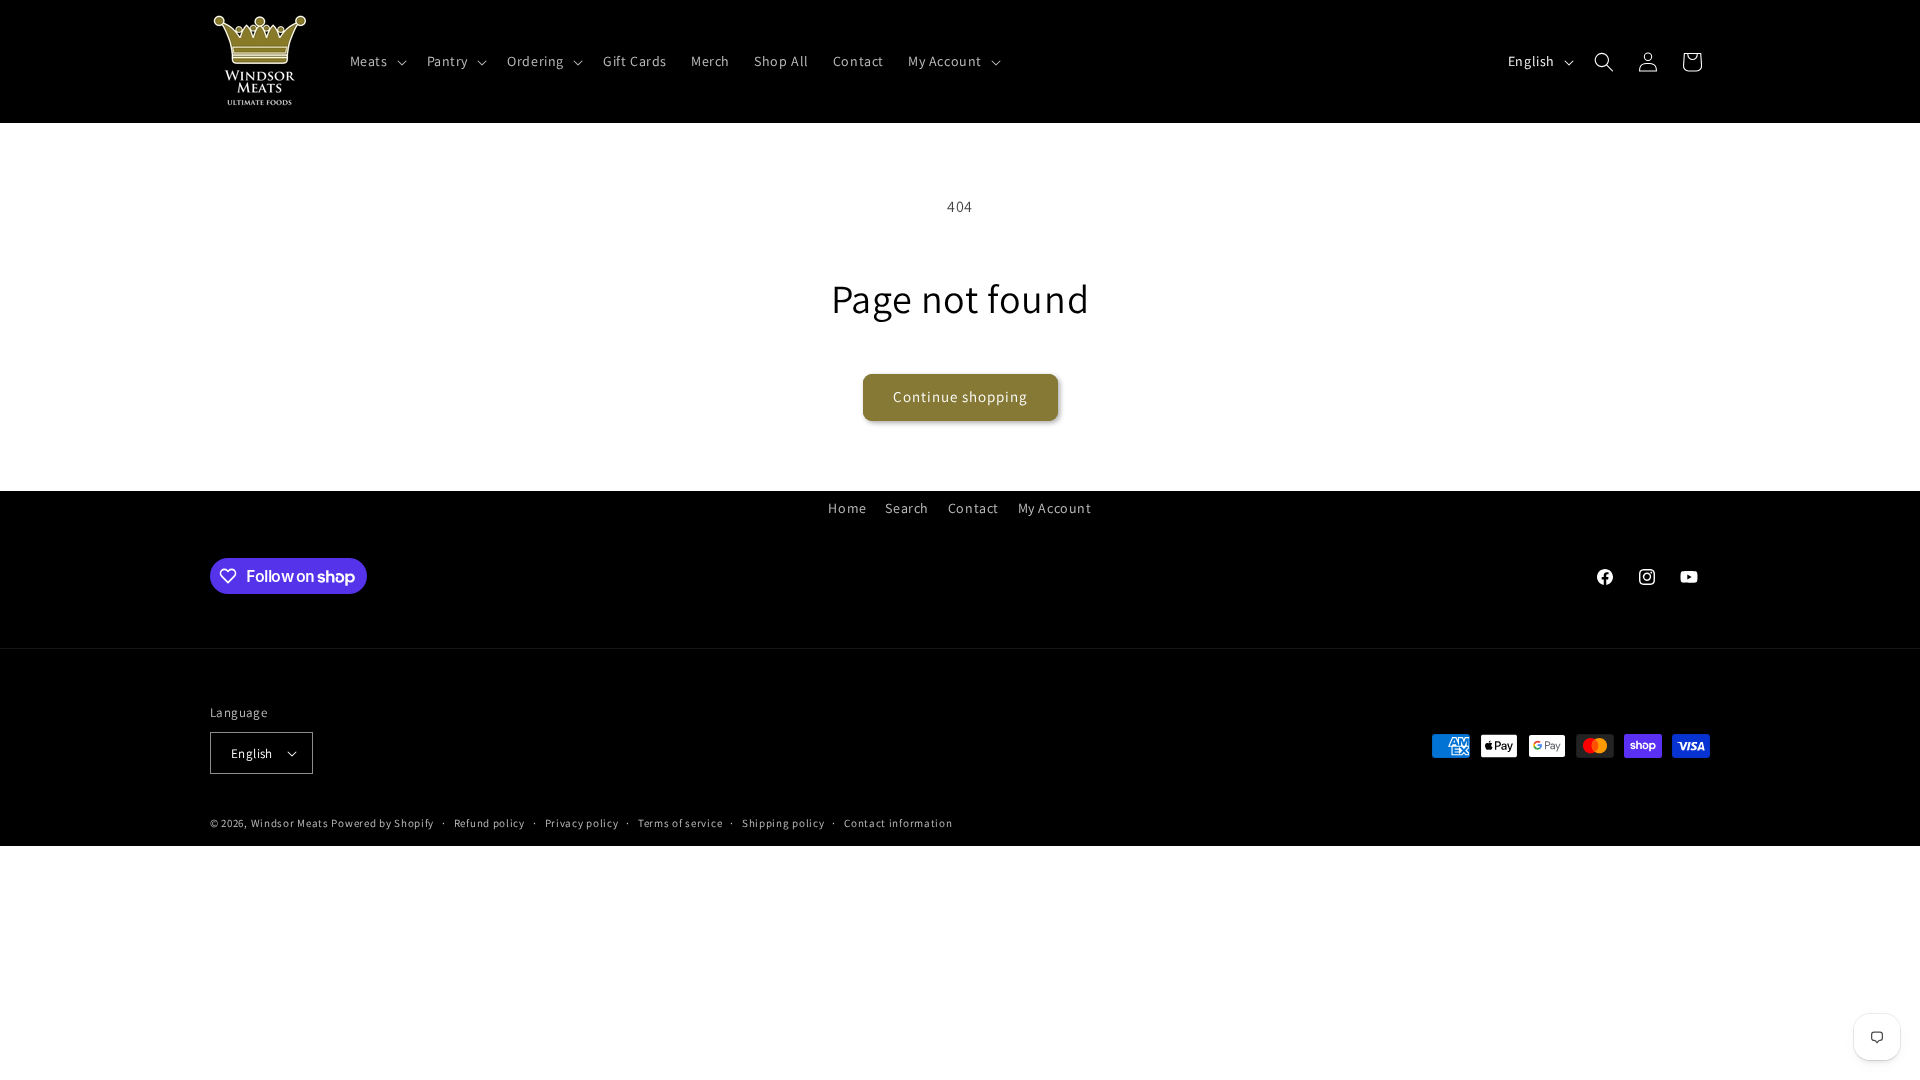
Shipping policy (783, 823)
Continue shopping (960, 396)
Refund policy (489, 823)
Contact (973, 508)
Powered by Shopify (382, 823)
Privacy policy (582, 823)
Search (907, 508)
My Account (1055, 508)
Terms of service (680, 823)
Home (847, 508)
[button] (376, 61)
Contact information (898, 823)
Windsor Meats (290, 823)
